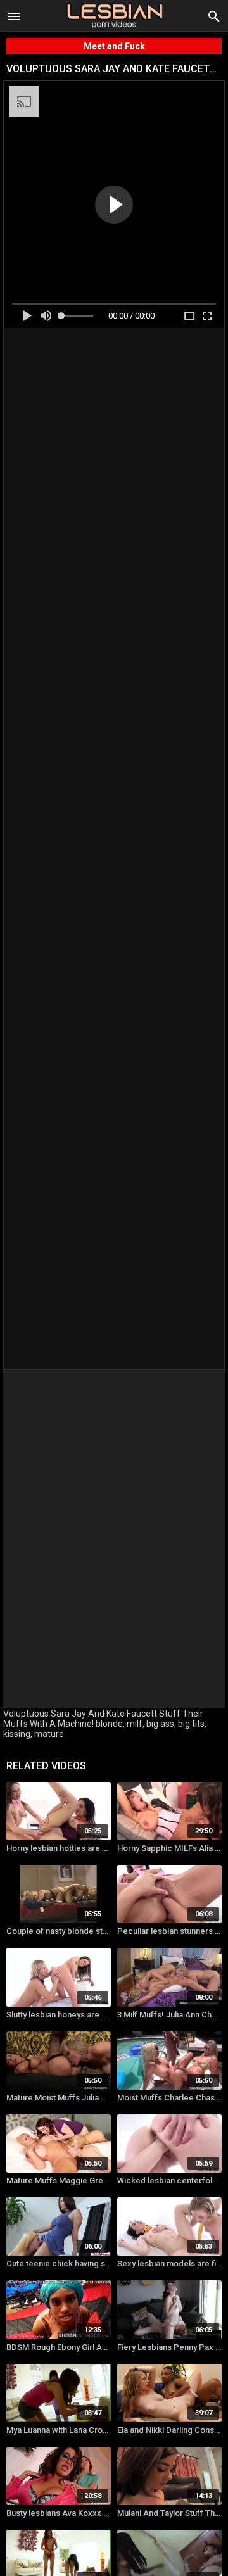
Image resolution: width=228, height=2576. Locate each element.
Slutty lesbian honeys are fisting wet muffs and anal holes (59, 2015)
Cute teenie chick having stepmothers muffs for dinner (59, 2263)
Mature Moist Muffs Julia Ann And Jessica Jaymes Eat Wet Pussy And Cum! (59, 2098)
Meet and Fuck (114, 46)
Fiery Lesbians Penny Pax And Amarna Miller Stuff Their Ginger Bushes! (169, 2347)
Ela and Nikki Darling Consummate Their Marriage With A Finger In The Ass (169, 2430)
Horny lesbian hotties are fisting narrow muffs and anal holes (59, 1848)
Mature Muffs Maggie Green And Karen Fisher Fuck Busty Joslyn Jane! (59, 2181)
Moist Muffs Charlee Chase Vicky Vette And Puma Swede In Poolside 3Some (169, 2098)
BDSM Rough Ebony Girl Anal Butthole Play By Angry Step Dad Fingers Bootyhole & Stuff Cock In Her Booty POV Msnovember (59, 2347)
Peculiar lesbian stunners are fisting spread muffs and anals (169, 1931)
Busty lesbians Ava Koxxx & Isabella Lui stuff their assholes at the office (59, 2513)
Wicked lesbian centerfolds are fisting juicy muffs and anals (169, 2181)
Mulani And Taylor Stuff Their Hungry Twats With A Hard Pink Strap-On (169, 2513)
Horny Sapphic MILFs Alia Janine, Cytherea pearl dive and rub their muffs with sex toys (169, 1848)
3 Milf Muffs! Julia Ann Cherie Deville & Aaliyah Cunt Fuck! (169, 2015)
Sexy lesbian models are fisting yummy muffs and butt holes (169, 2263)
